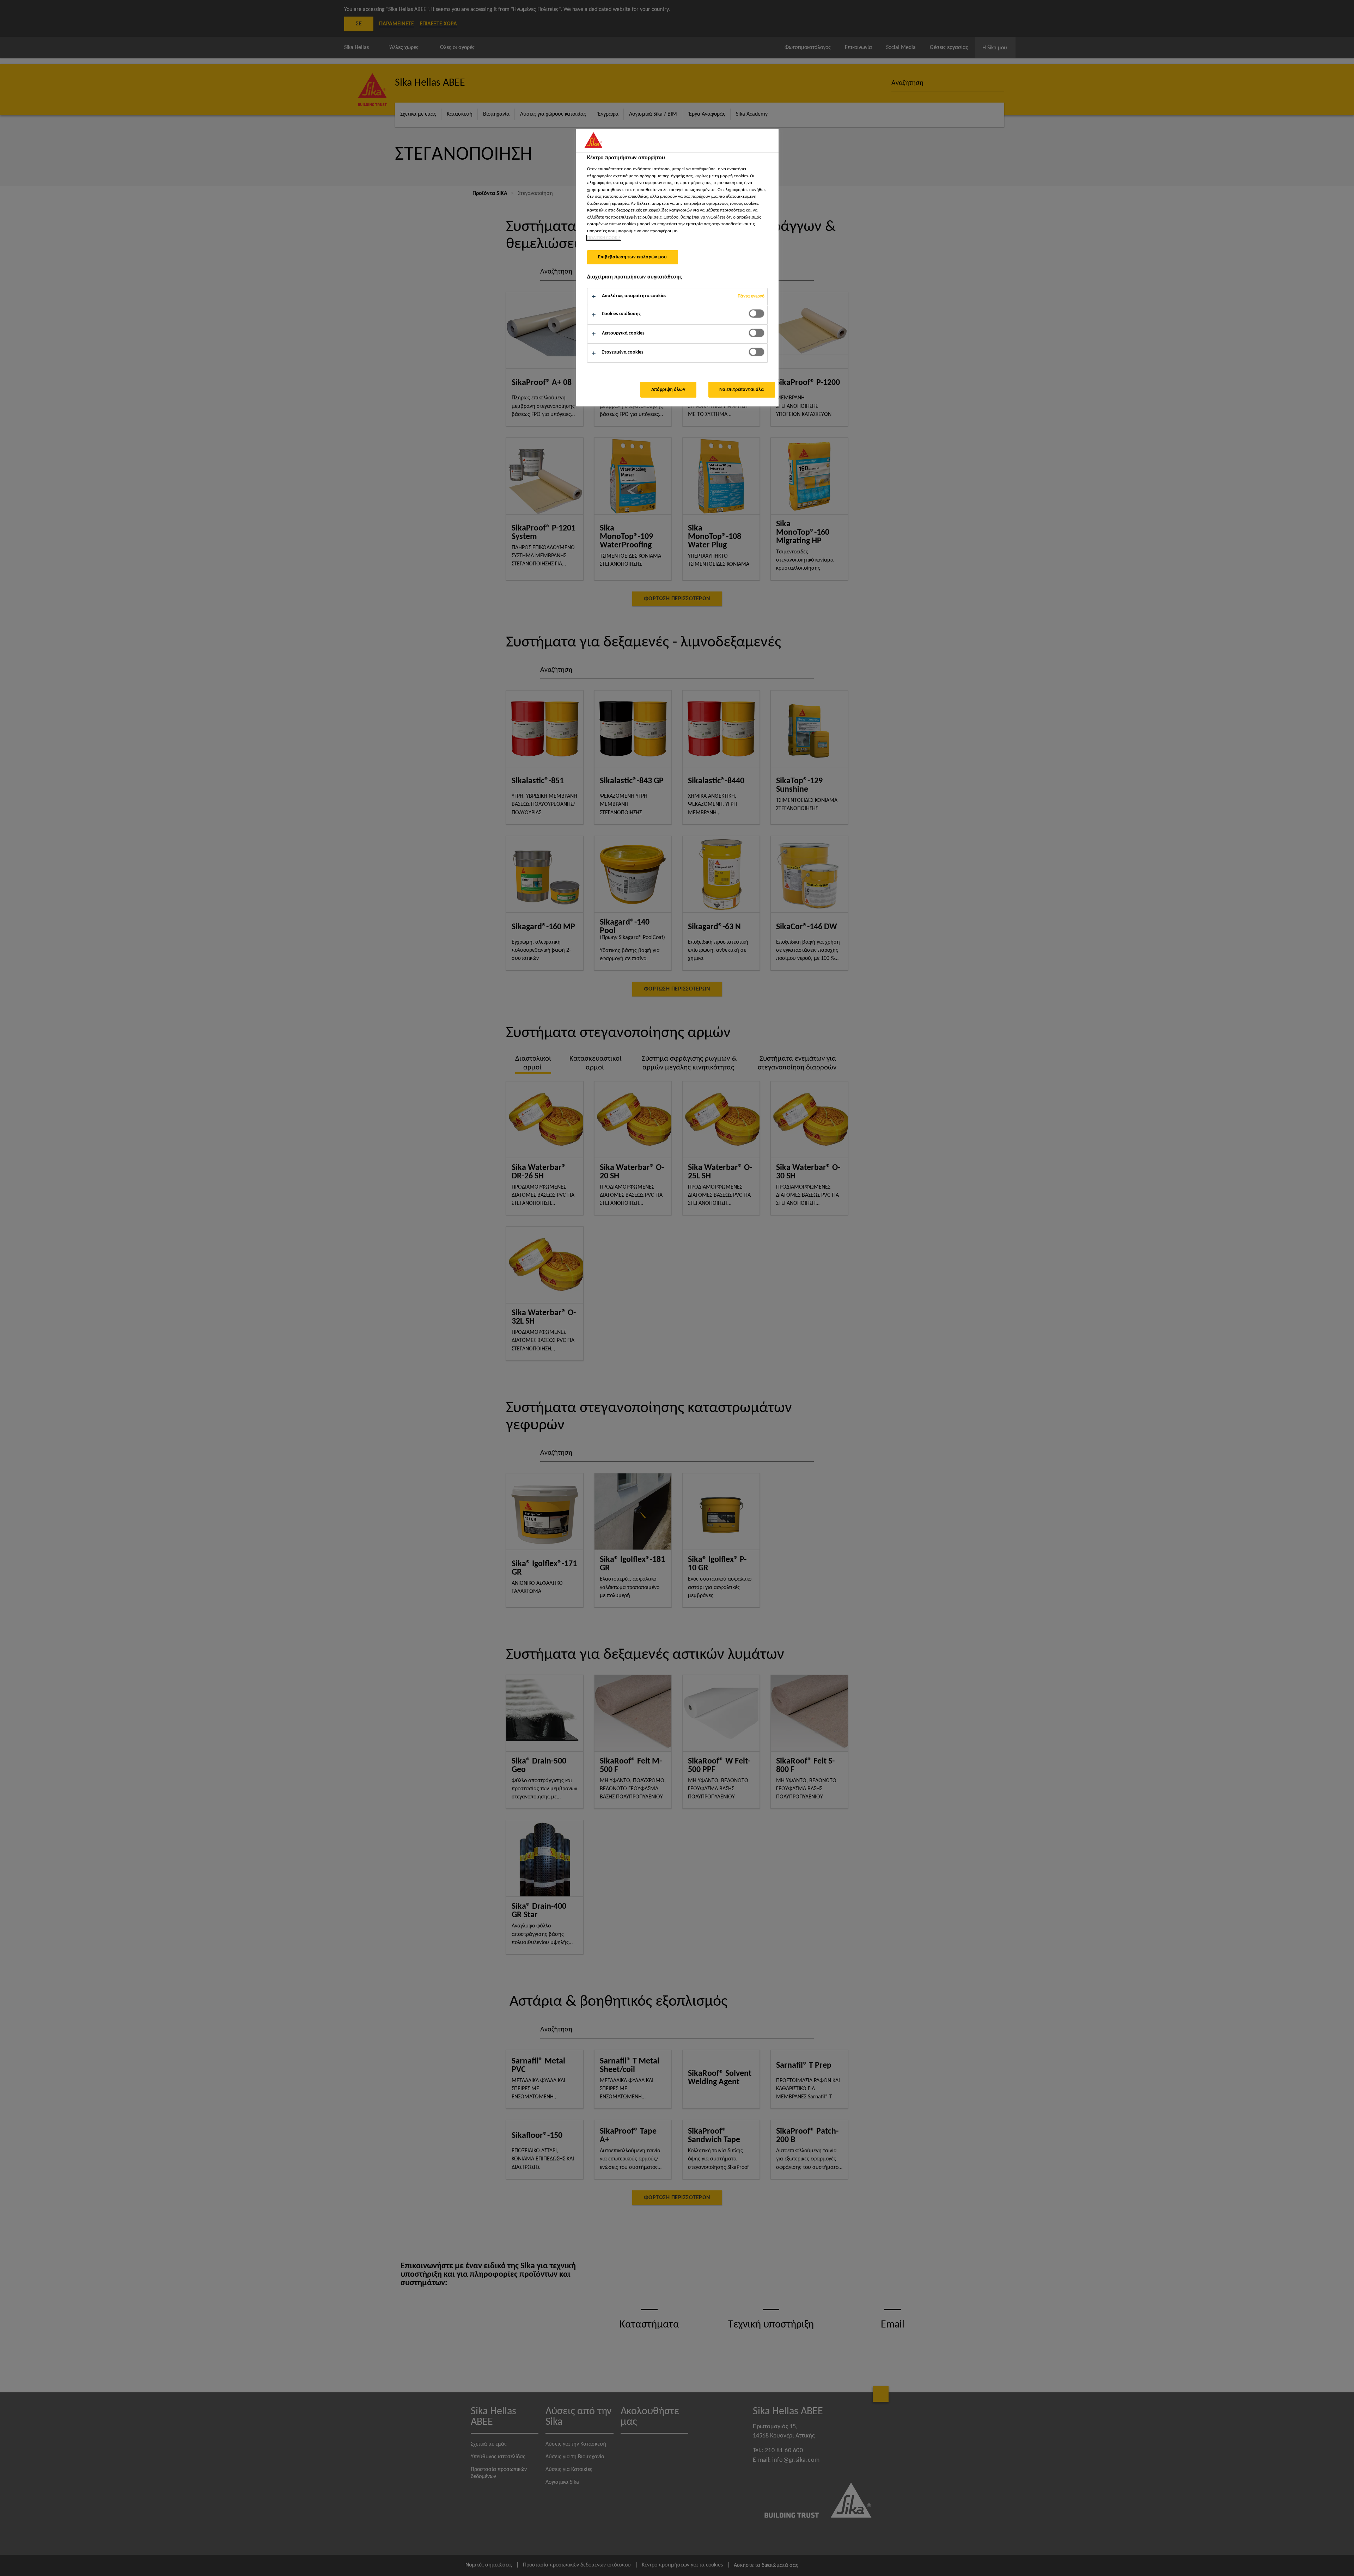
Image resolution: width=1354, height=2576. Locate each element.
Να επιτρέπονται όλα (742, 390)
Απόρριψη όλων (668, 390)
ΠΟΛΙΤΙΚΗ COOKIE (604, 238)
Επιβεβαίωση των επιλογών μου (633, 257)
